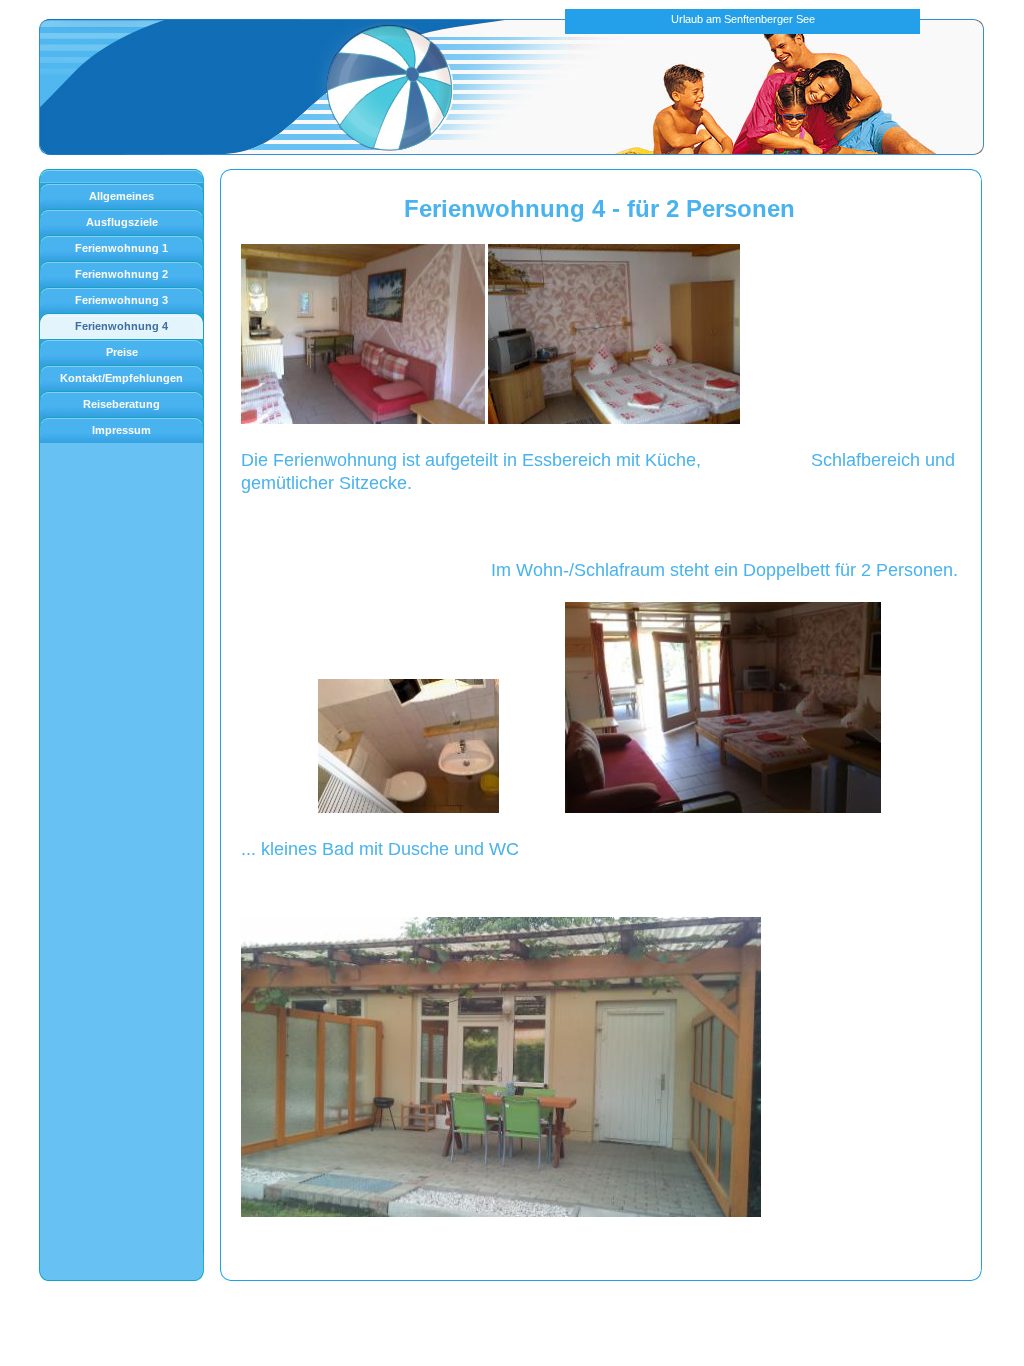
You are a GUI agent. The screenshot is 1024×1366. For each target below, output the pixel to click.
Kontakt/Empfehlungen (121, 378)
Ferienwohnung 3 (121, 300)
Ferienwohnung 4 (121, 326)
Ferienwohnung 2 (121, 274)
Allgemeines (121, 196)
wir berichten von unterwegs (304, 1257)
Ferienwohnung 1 (121, 248)
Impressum (121, 430)
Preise (122, 352)
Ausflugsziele (122, 222)
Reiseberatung (121, 404)
